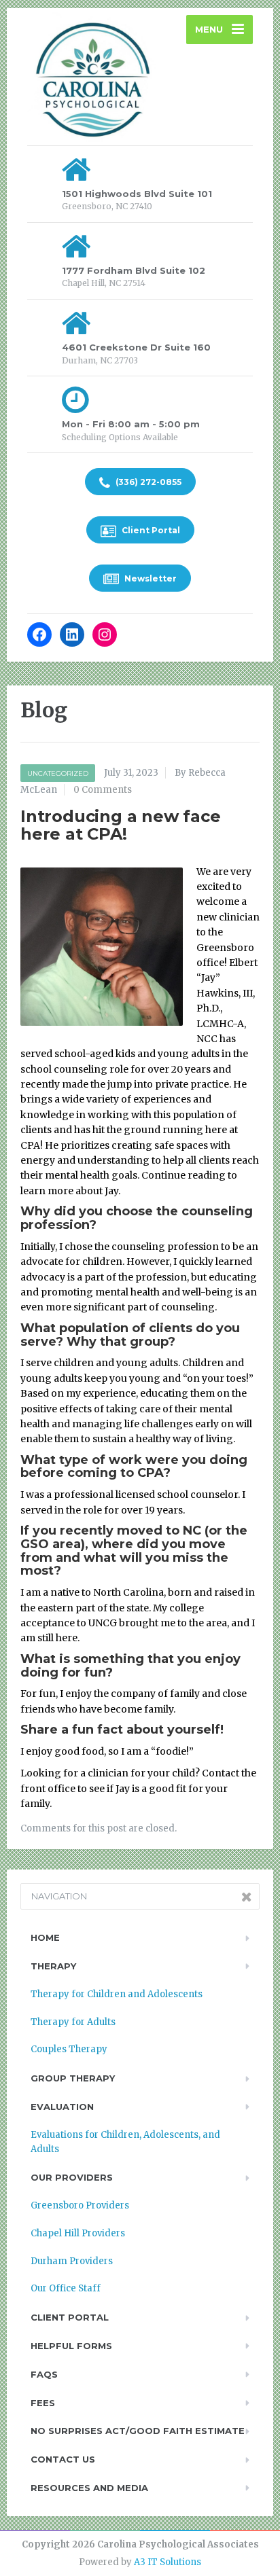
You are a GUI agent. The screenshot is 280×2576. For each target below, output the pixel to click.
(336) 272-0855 (147, 482)
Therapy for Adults (73, 2022)
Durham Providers (72, 2261)
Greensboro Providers (80, 2205)
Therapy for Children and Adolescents (117, 1994)
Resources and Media (89, 2488)
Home (45, 1937)
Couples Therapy (69, 2049)
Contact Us (63, 2459)
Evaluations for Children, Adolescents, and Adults (125, 2142)
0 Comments (103, 790)
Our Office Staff (66, 2288)
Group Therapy (73, 2078)
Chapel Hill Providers (78, 2233)
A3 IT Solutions (168, 2562)
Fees (43, 2403)
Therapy (53, 1966)
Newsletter (150, 578)
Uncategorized (58, 773)
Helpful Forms (71, 2346)
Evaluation (62, 2107)
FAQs (44, 2374)
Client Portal (150, 530)
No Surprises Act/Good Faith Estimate (138, 2431)
